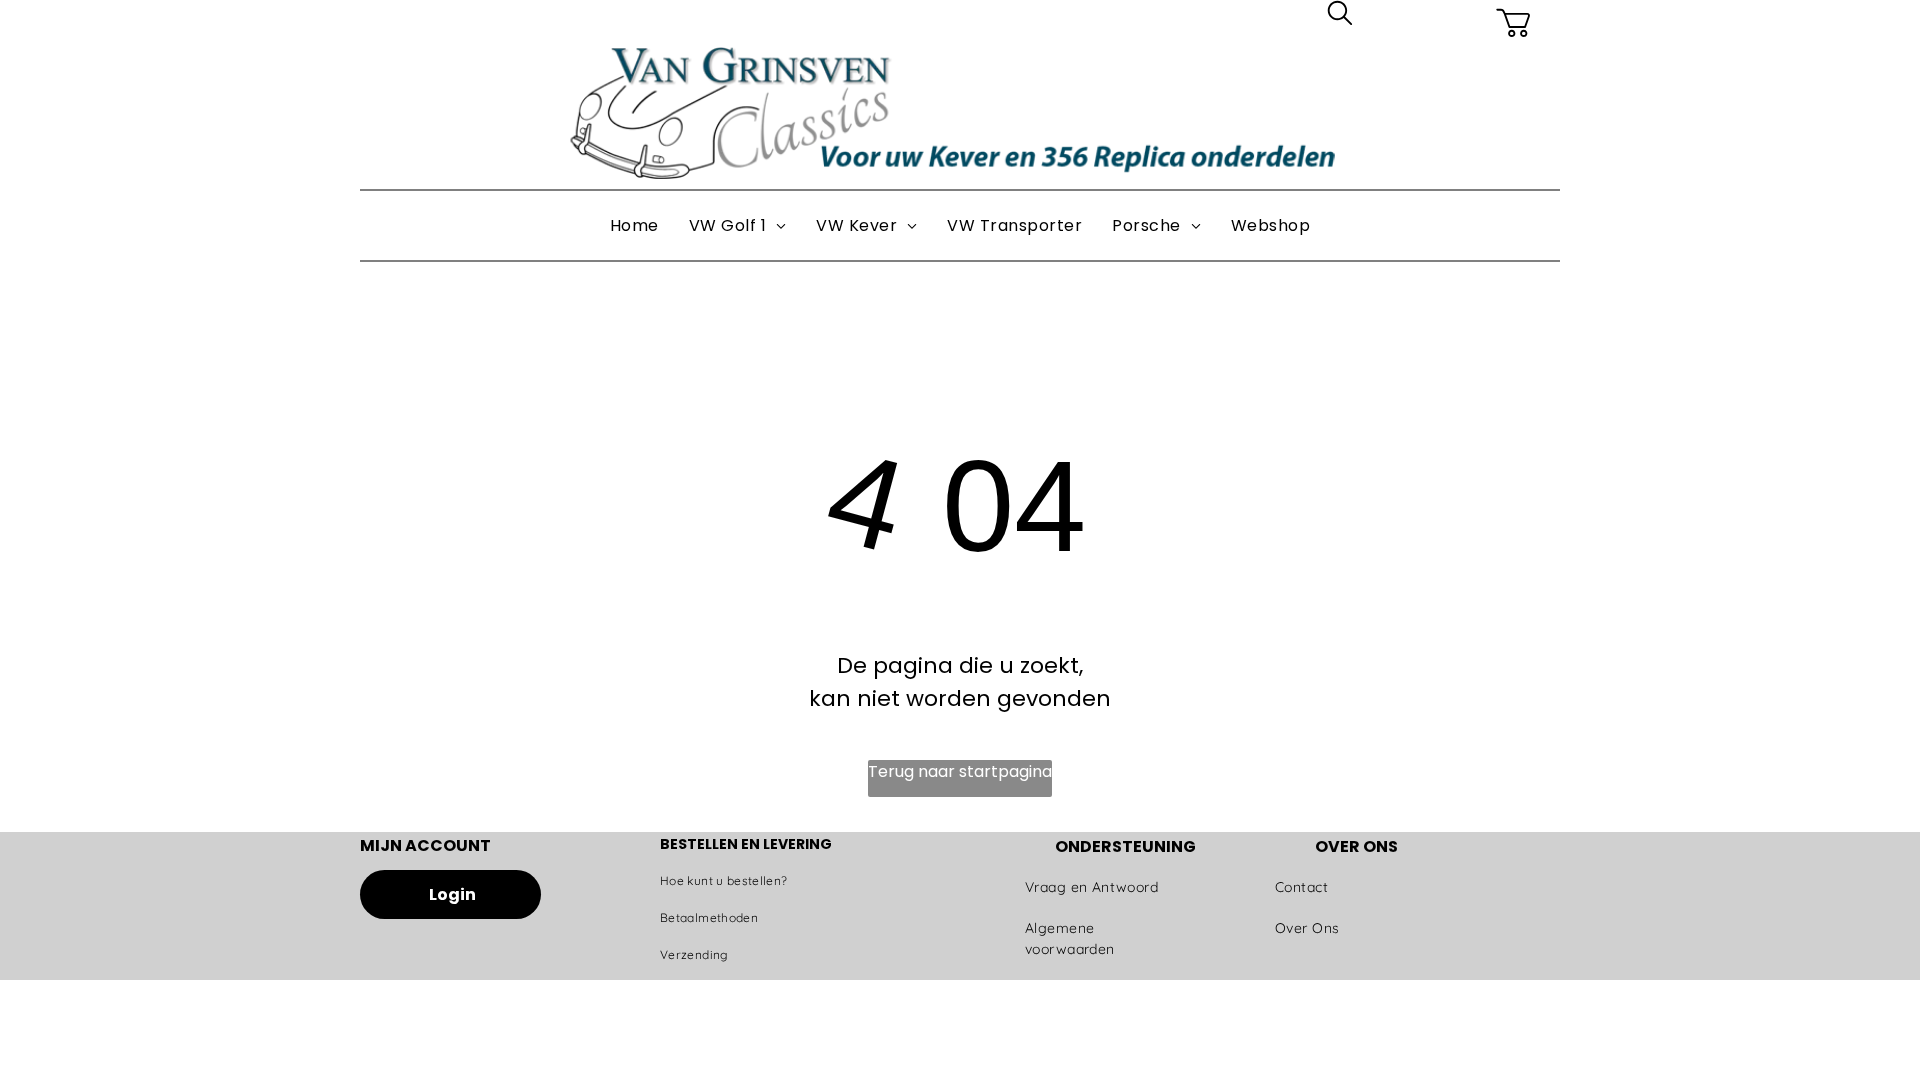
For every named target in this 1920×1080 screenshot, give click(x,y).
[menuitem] (634, 226)
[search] (1340, 16)
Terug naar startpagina (960, 771)
